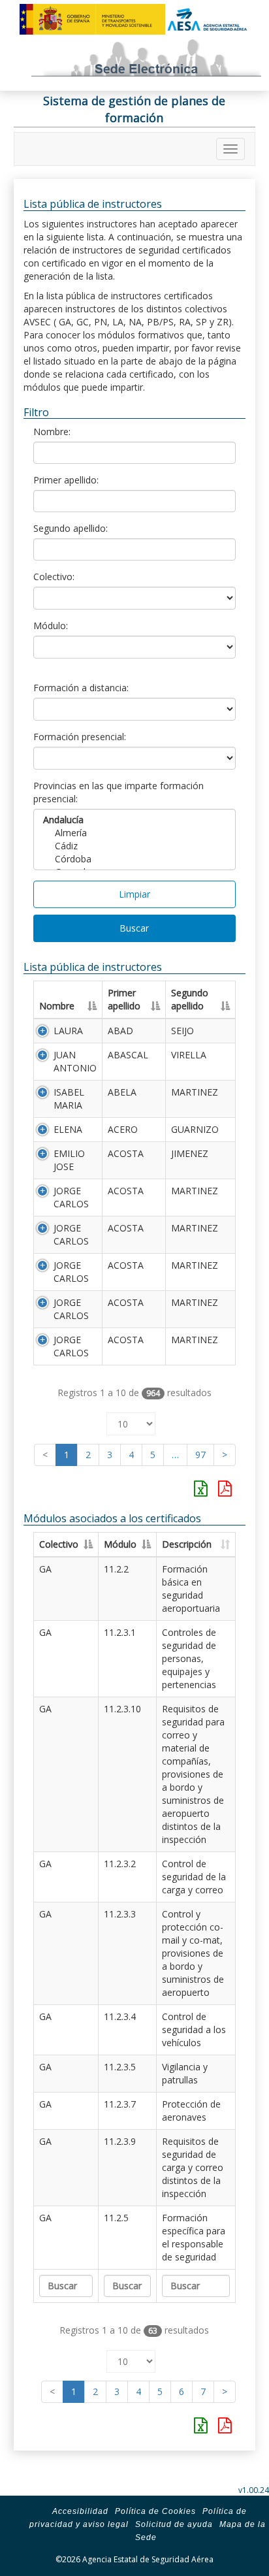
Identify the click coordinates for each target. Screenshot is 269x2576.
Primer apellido (124, 999)
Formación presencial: (80, 737)
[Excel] (201, 1488)
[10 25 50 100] (131, 1421)
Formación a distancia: (81, 688)
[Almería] (135, 833)
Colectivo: (54, 577)
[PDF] (225, 1488)
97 (200, 1455)
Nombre (57, 1006)
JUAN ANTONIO (75, 1061)
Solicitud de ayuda (174, 2524)
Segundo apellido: (71, 528)
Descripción (187, 1544)
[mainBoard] (230, 149)
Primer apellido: (66, 480)
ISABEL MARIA (69, 1099)
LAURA (68, 1031)
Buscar (134, 928)
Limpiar (134, 894)
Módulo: (51, 626)
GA (45, 1569)
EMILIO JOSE (69, 1160)
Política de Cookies (155, 2511)
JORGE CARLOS (71, 1197)
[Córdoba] (135, 859)
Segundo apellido (190, 999)
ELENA (68, 1129)
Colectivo (59, 1544)
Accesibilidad (80, 2511)
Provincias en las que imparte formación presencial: (119, 792)
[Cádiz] (135, 846)
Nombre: (52, 432)
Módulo (120, 1544)
